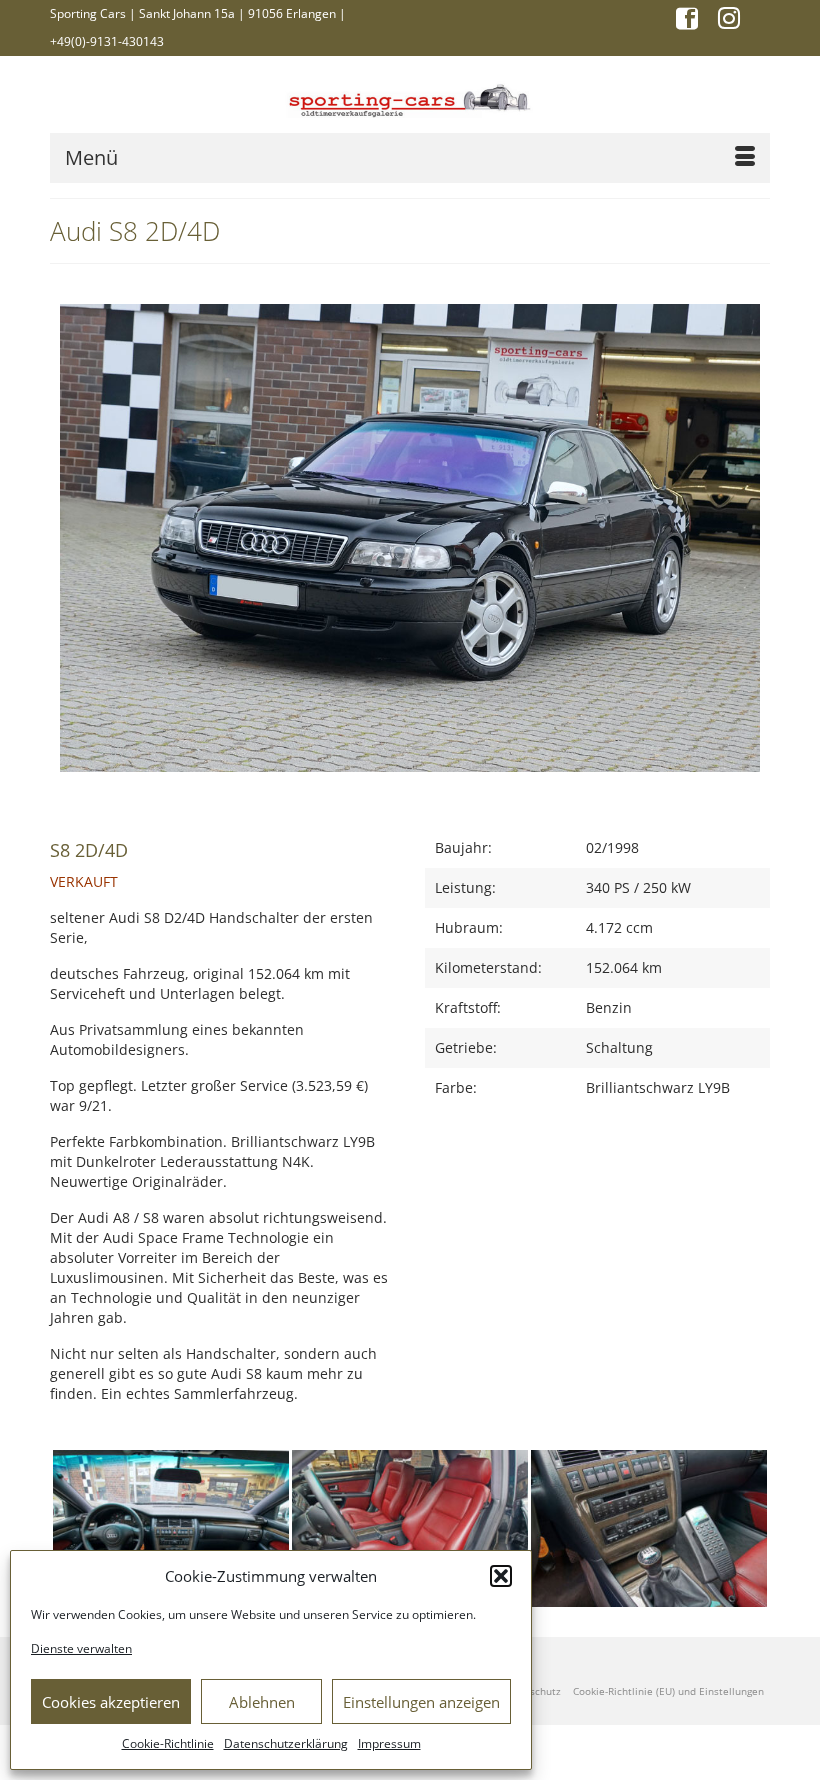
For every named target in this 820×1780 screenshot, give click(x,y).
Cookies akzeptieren (111, 1702)
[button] (501, 1576)
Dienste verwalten (81, 1648)
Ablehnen (262, 1702)
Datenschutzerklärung (286, 1743)
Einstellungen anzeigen (421, 1702)
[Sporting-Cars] (410, 98)
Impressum (389, 1743)
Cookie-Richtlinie (168, 1743)
